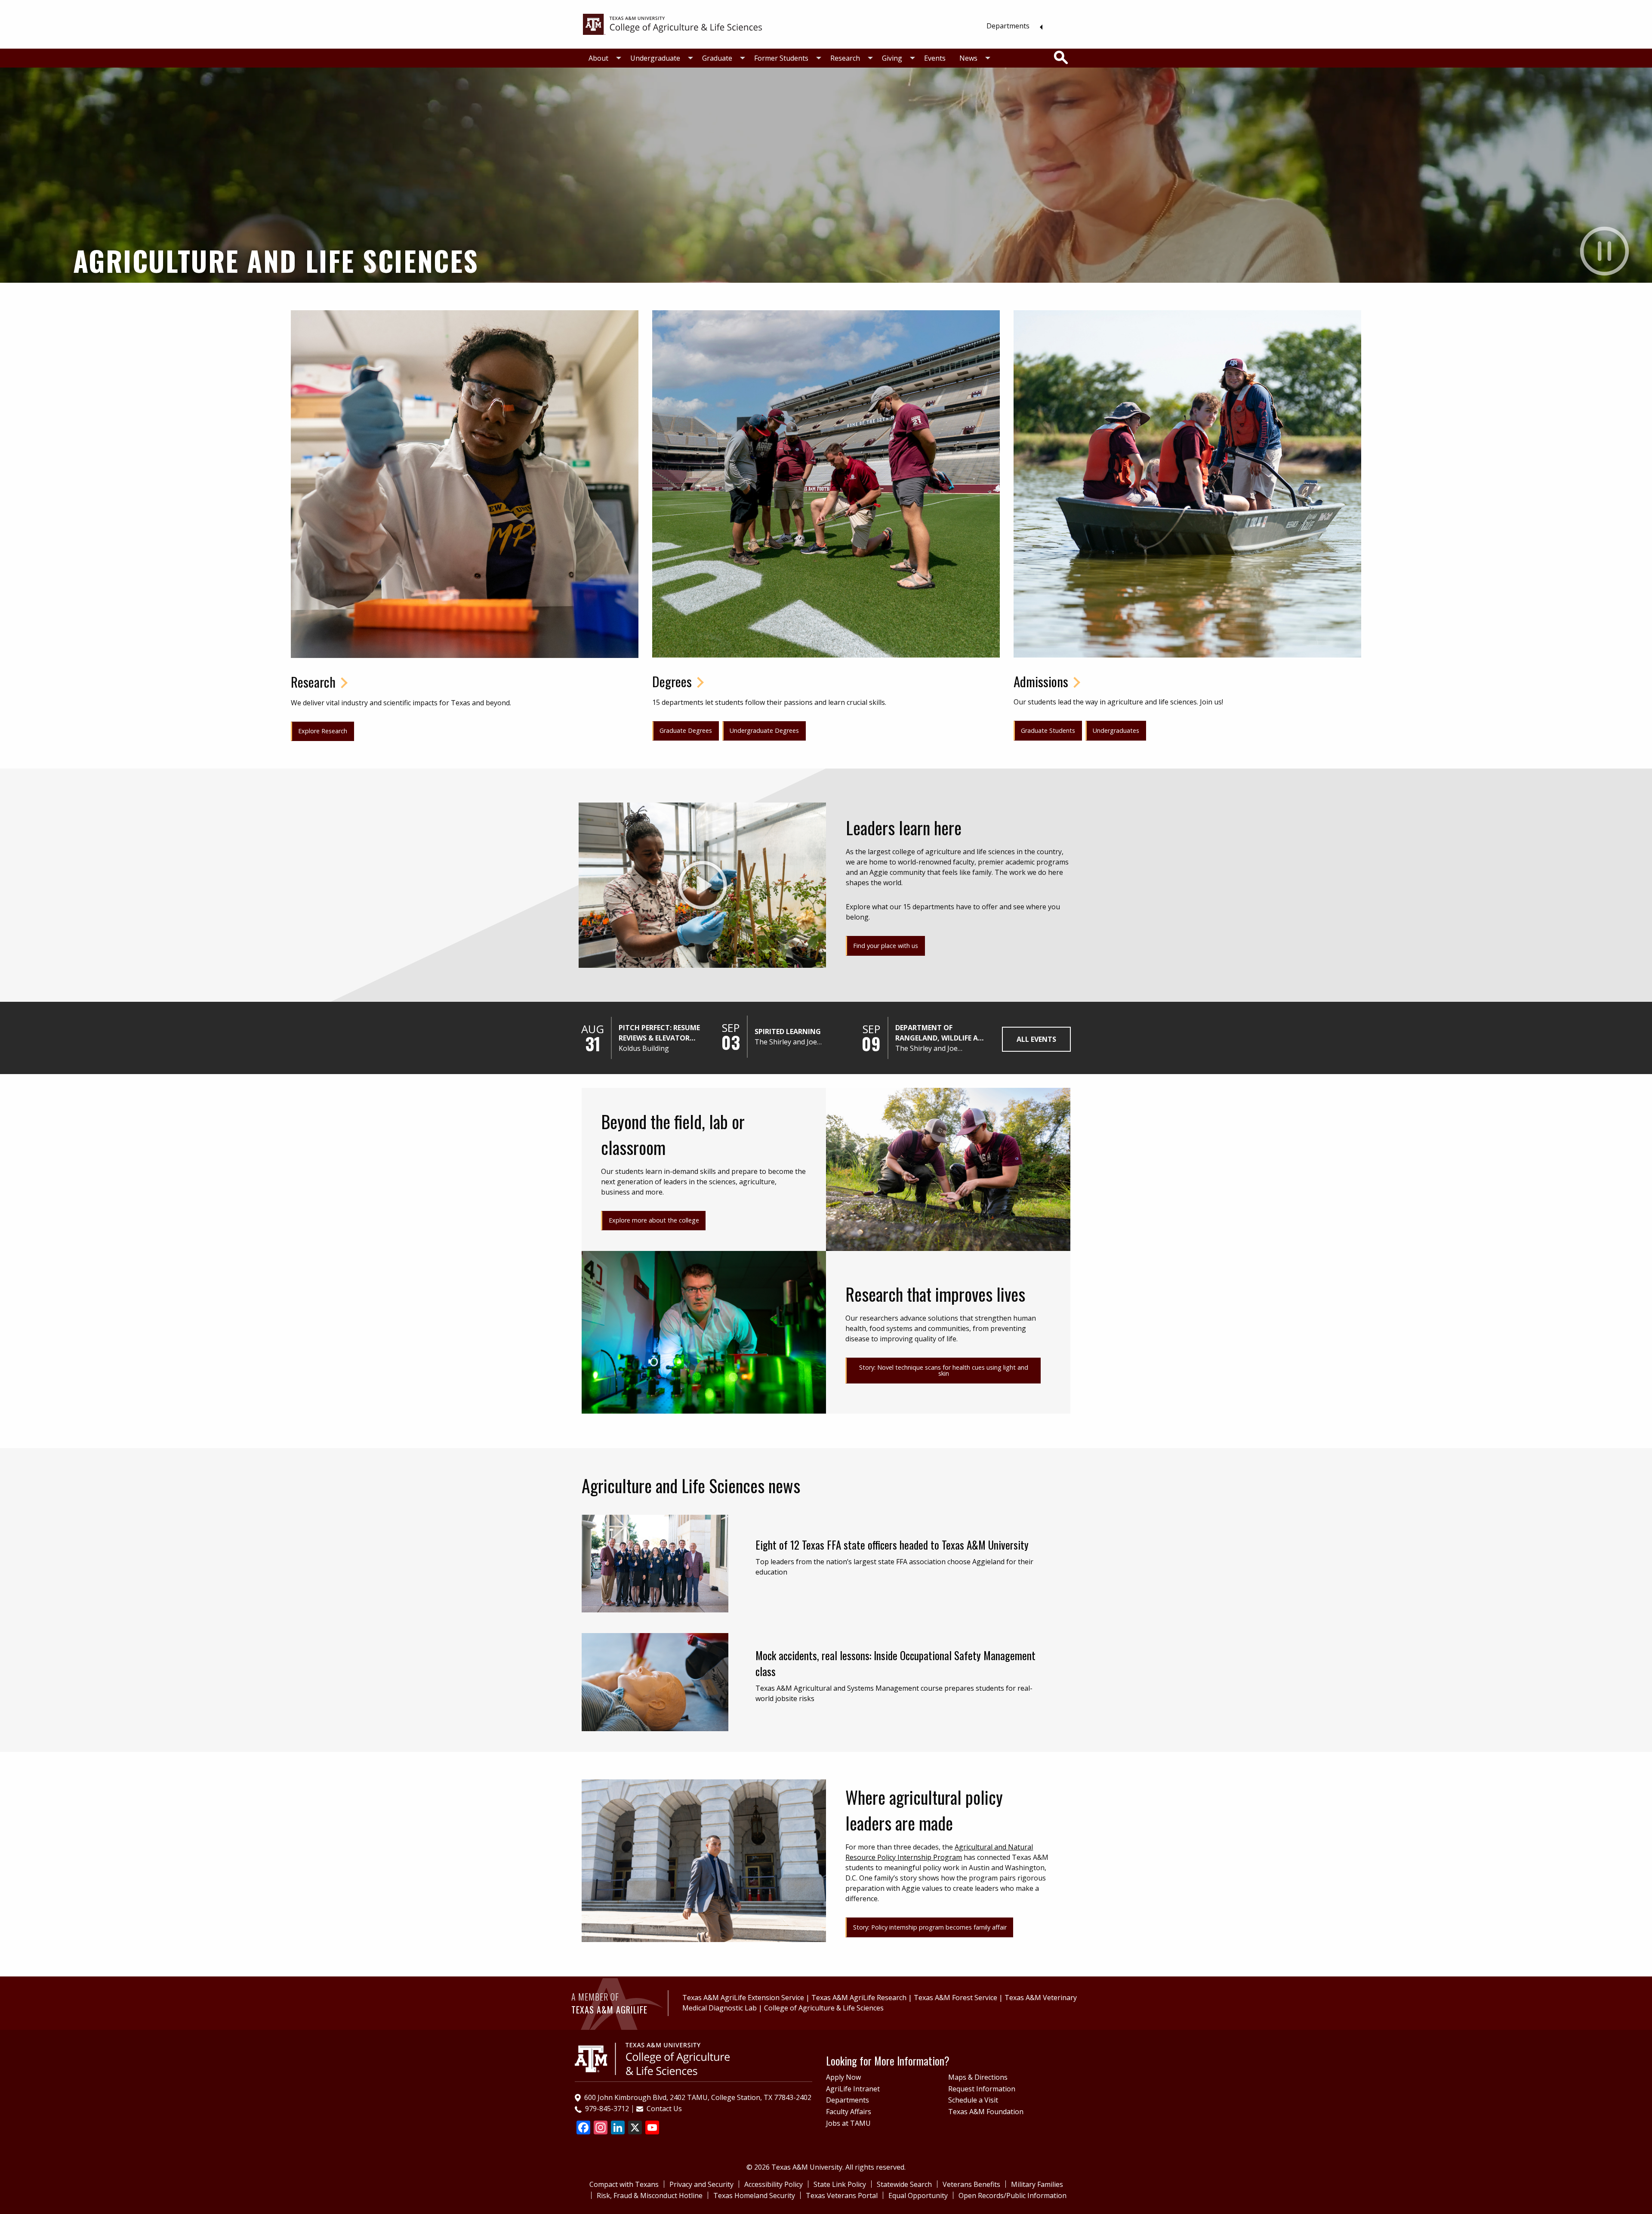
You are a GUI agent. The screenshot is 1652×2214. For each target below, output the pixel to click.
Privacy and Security (701, 2184)
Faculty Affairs (849, 2112)
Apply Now (843, 2077)
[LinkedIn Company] (618, 2128)
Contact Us (664, 2109)
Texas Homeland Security (754, 2195)
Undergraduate (655, 58)
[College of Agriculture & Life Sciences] (672, 24)
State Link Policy (840, 2184)
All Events (1036, 1039)
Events (935, 58)
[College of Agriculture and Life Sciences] (652, 2058)
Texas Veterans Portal (842, 2195)
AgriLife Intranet (853, 2089)
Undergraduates (1116, 730)
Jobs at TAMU (848, 2123)
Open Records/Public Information (1012, 2195)
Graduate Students (1048, 730)
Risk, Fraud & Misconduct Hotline (650, 2195)
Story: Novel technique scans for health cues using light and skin (944, 1370)
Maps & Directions (978, 2077)
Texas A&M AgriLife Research (859, 1998)
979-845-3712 (607, 2109)
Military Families (1037, 2184)
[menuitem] (1012, 26)
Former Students (781, 58)
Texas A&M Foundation (986, 2112)
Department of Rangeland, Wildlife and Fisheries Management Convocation (942, 1033)
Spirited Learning (788, 1031)
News (968, 58)
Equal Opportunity (918, 2195)
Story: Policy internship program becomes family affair (930, 1927)
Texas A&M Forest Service (955, 1998)
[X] (635, 2128)
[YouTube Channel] (652, 2128)
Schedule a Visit (973, 2100)
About (598, 58)
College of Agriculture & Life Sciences (824, 2008)
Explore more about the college (654, 1220)
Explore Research (323, 731)
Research (845, 58)
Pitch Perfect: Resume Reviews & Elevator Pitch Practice (659, 1033)
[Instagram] (601, 2128)
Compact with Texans (624, 2184)
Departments (1008, 26)
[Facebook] (583, 2128)
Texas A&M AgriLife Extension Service (743, 1998)
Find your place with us (886, 946)
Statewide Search (904, 2184)
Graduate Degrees (686, 730)
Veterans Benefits (971, 2184)
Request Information (982, 2089)
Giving (892, 58)
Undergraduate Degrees (764, 730)
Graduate (717, 58)
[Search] (1061, 58)
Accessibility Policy (774, 2184)
